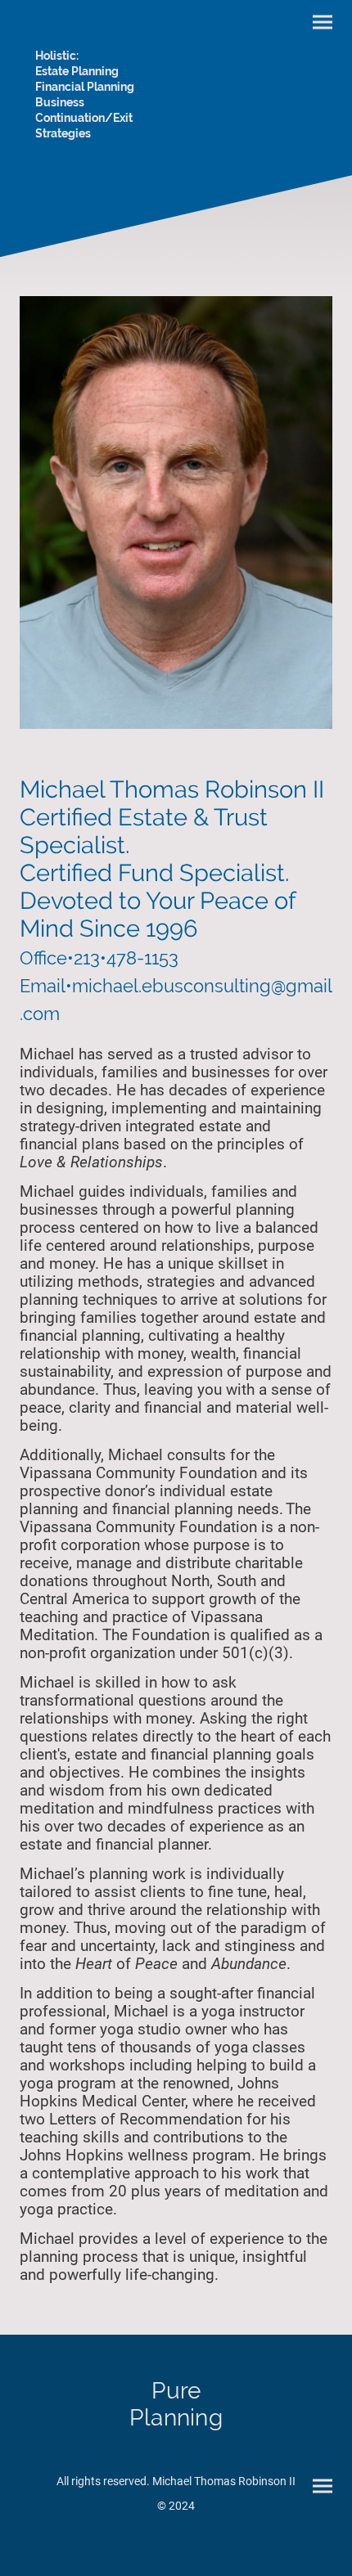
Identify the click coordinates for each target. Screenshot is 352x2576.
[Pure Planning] (176, 2442)
